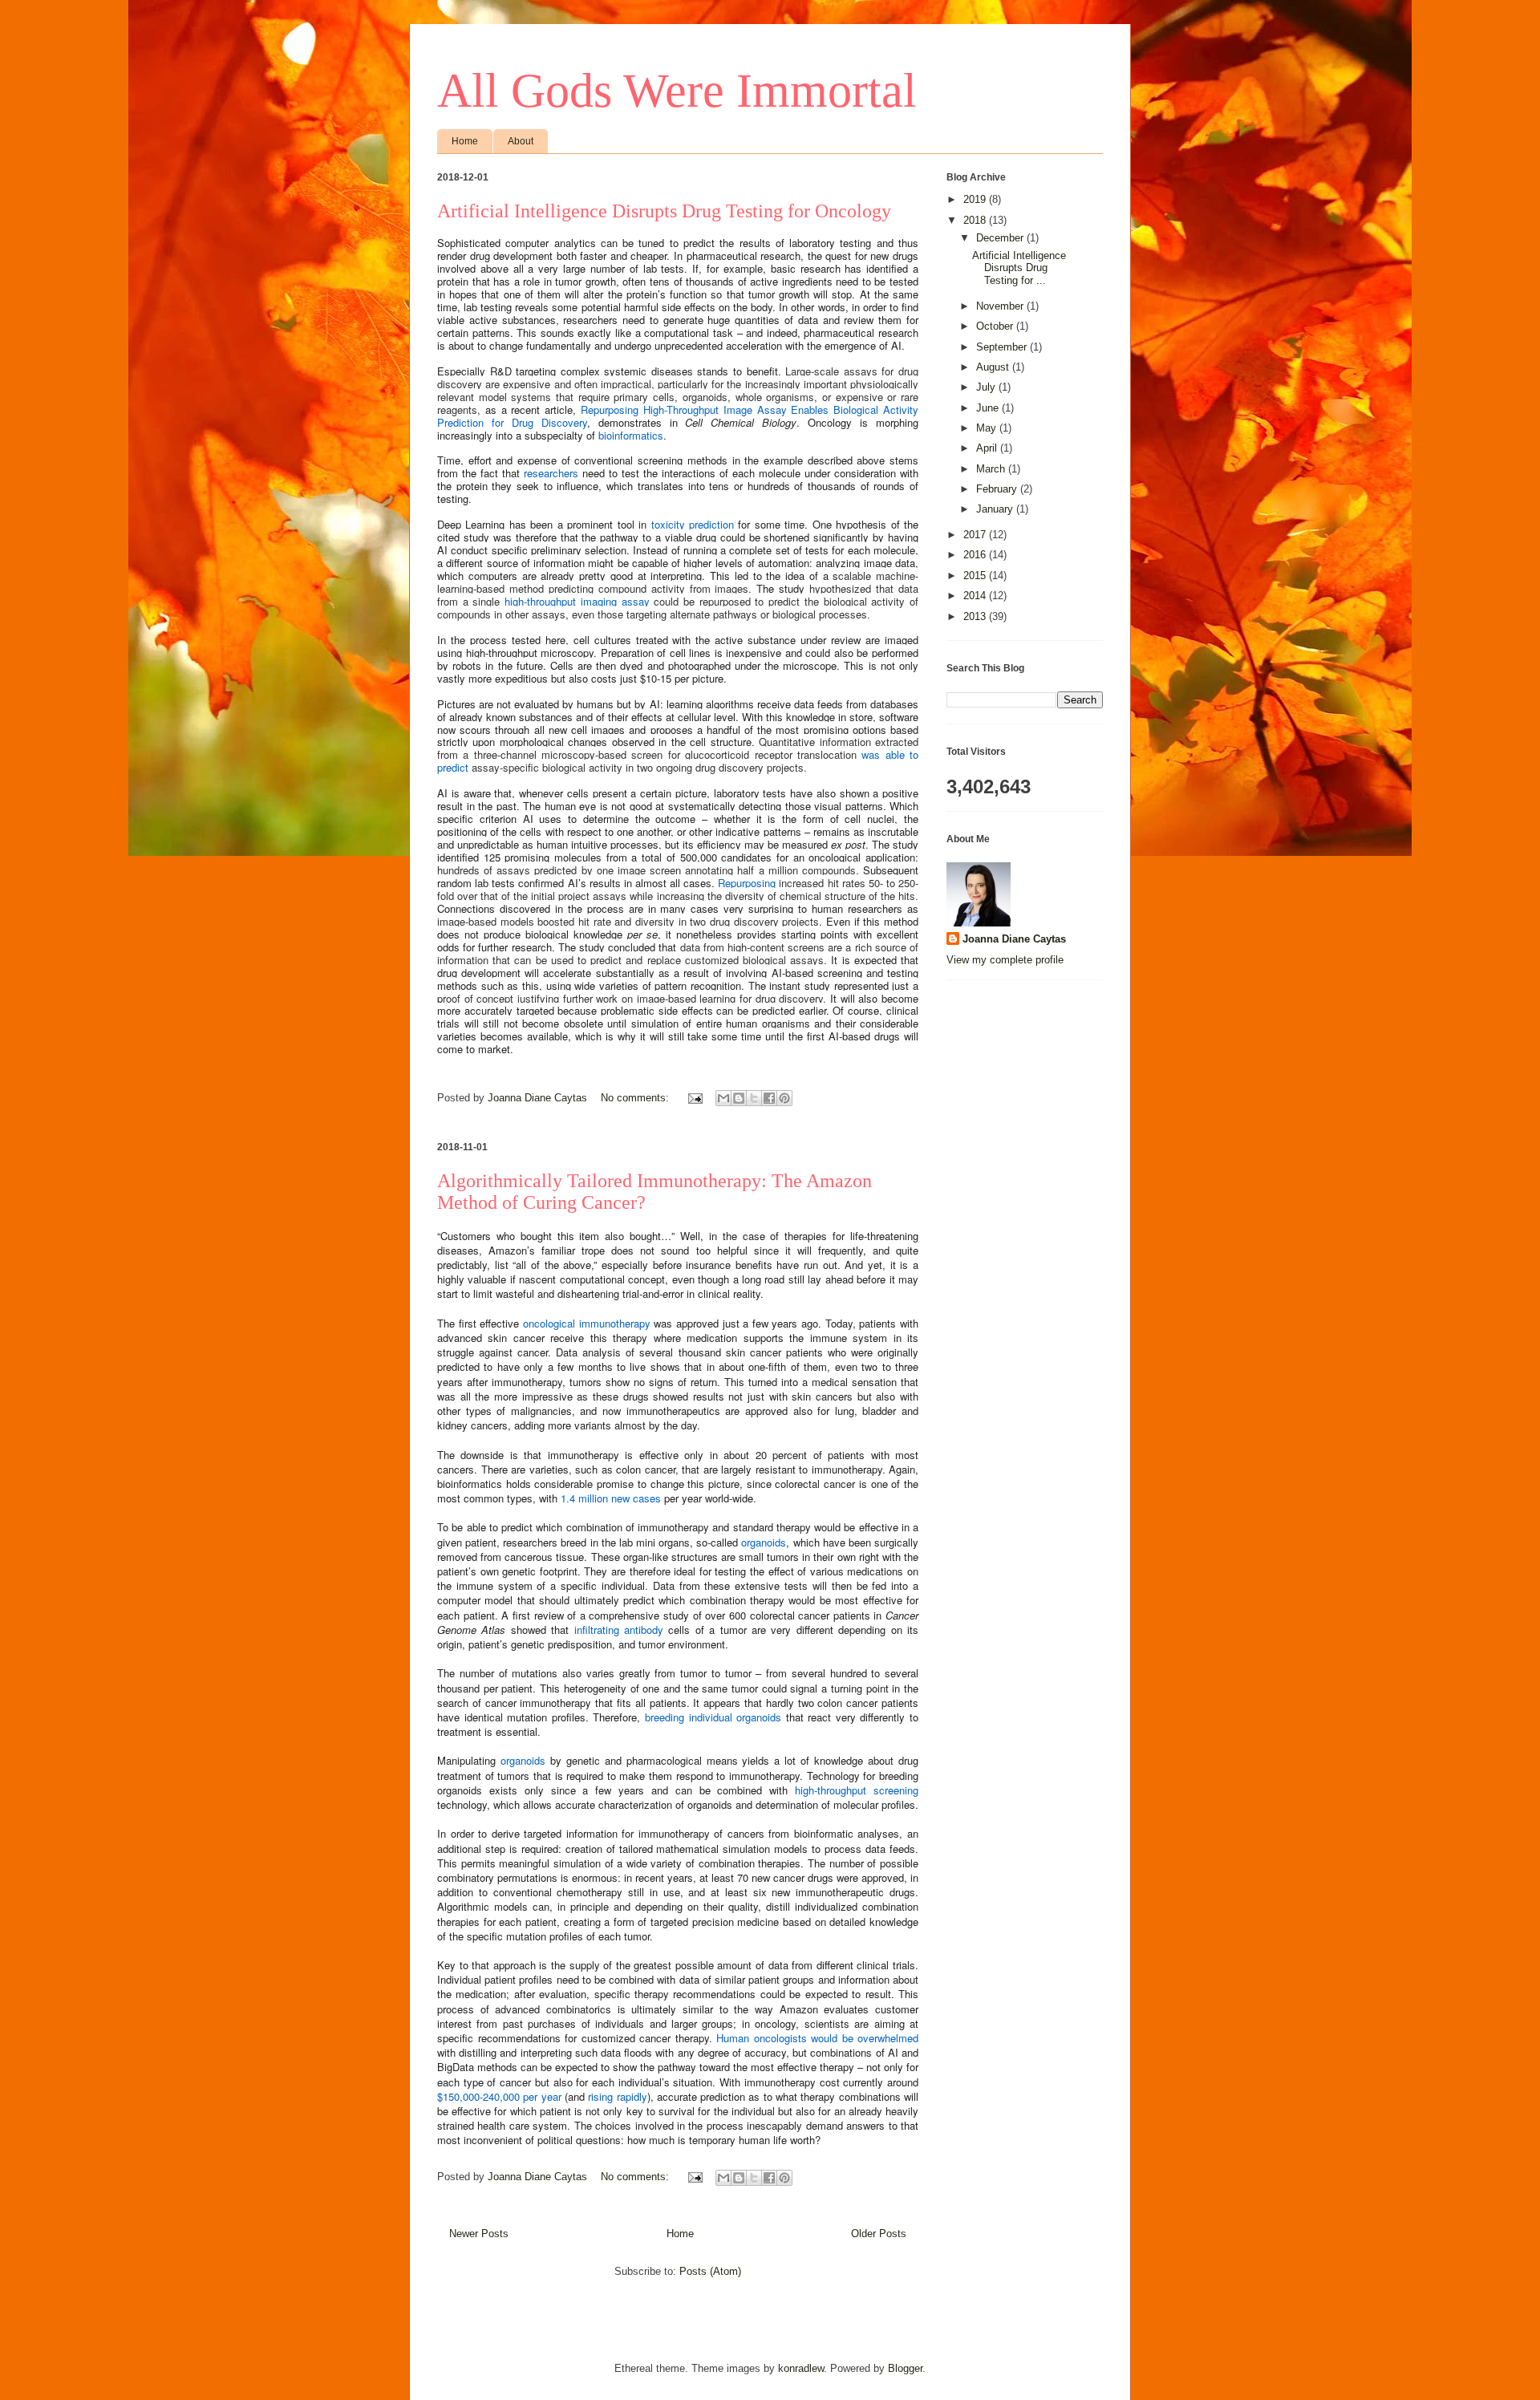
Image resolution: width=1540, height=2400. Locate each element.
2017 (976, 535)
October (996, 326)
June (989, 408)
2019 (976, 199)
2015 (976, 576)
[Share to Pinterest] (784, 1098)
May (988, 428)
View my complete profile (1005, 960)
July (987, 387)
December (1001, 238)
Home (465, 141)
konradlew (801, 2368)
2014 (976, 596)
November (1001, 306)
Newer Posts (479, 2234)
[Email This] (723, 1098)
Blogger (905, 2368)
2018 (976, 220)
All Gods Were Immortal (677, 91)
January (996, 509)
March (992, 469)
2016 (976, 555)
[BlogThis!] (739, 1098)
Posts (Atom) (710, 2271)
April (988, 448)
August (994, 367)
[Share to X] (754, 1098)
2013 (976, 616)
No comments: (636, 1098)
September (1003, 347)
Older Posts (879, 2234)
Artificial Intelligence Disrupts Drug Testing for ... (1019, 268)
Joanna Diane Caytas (1014, 939)
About (521, 141)
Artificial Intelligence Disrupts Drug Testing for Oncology (664, 211)
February (998, 489)
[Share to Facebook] (769, 1098)
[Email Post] (694, 1098)
